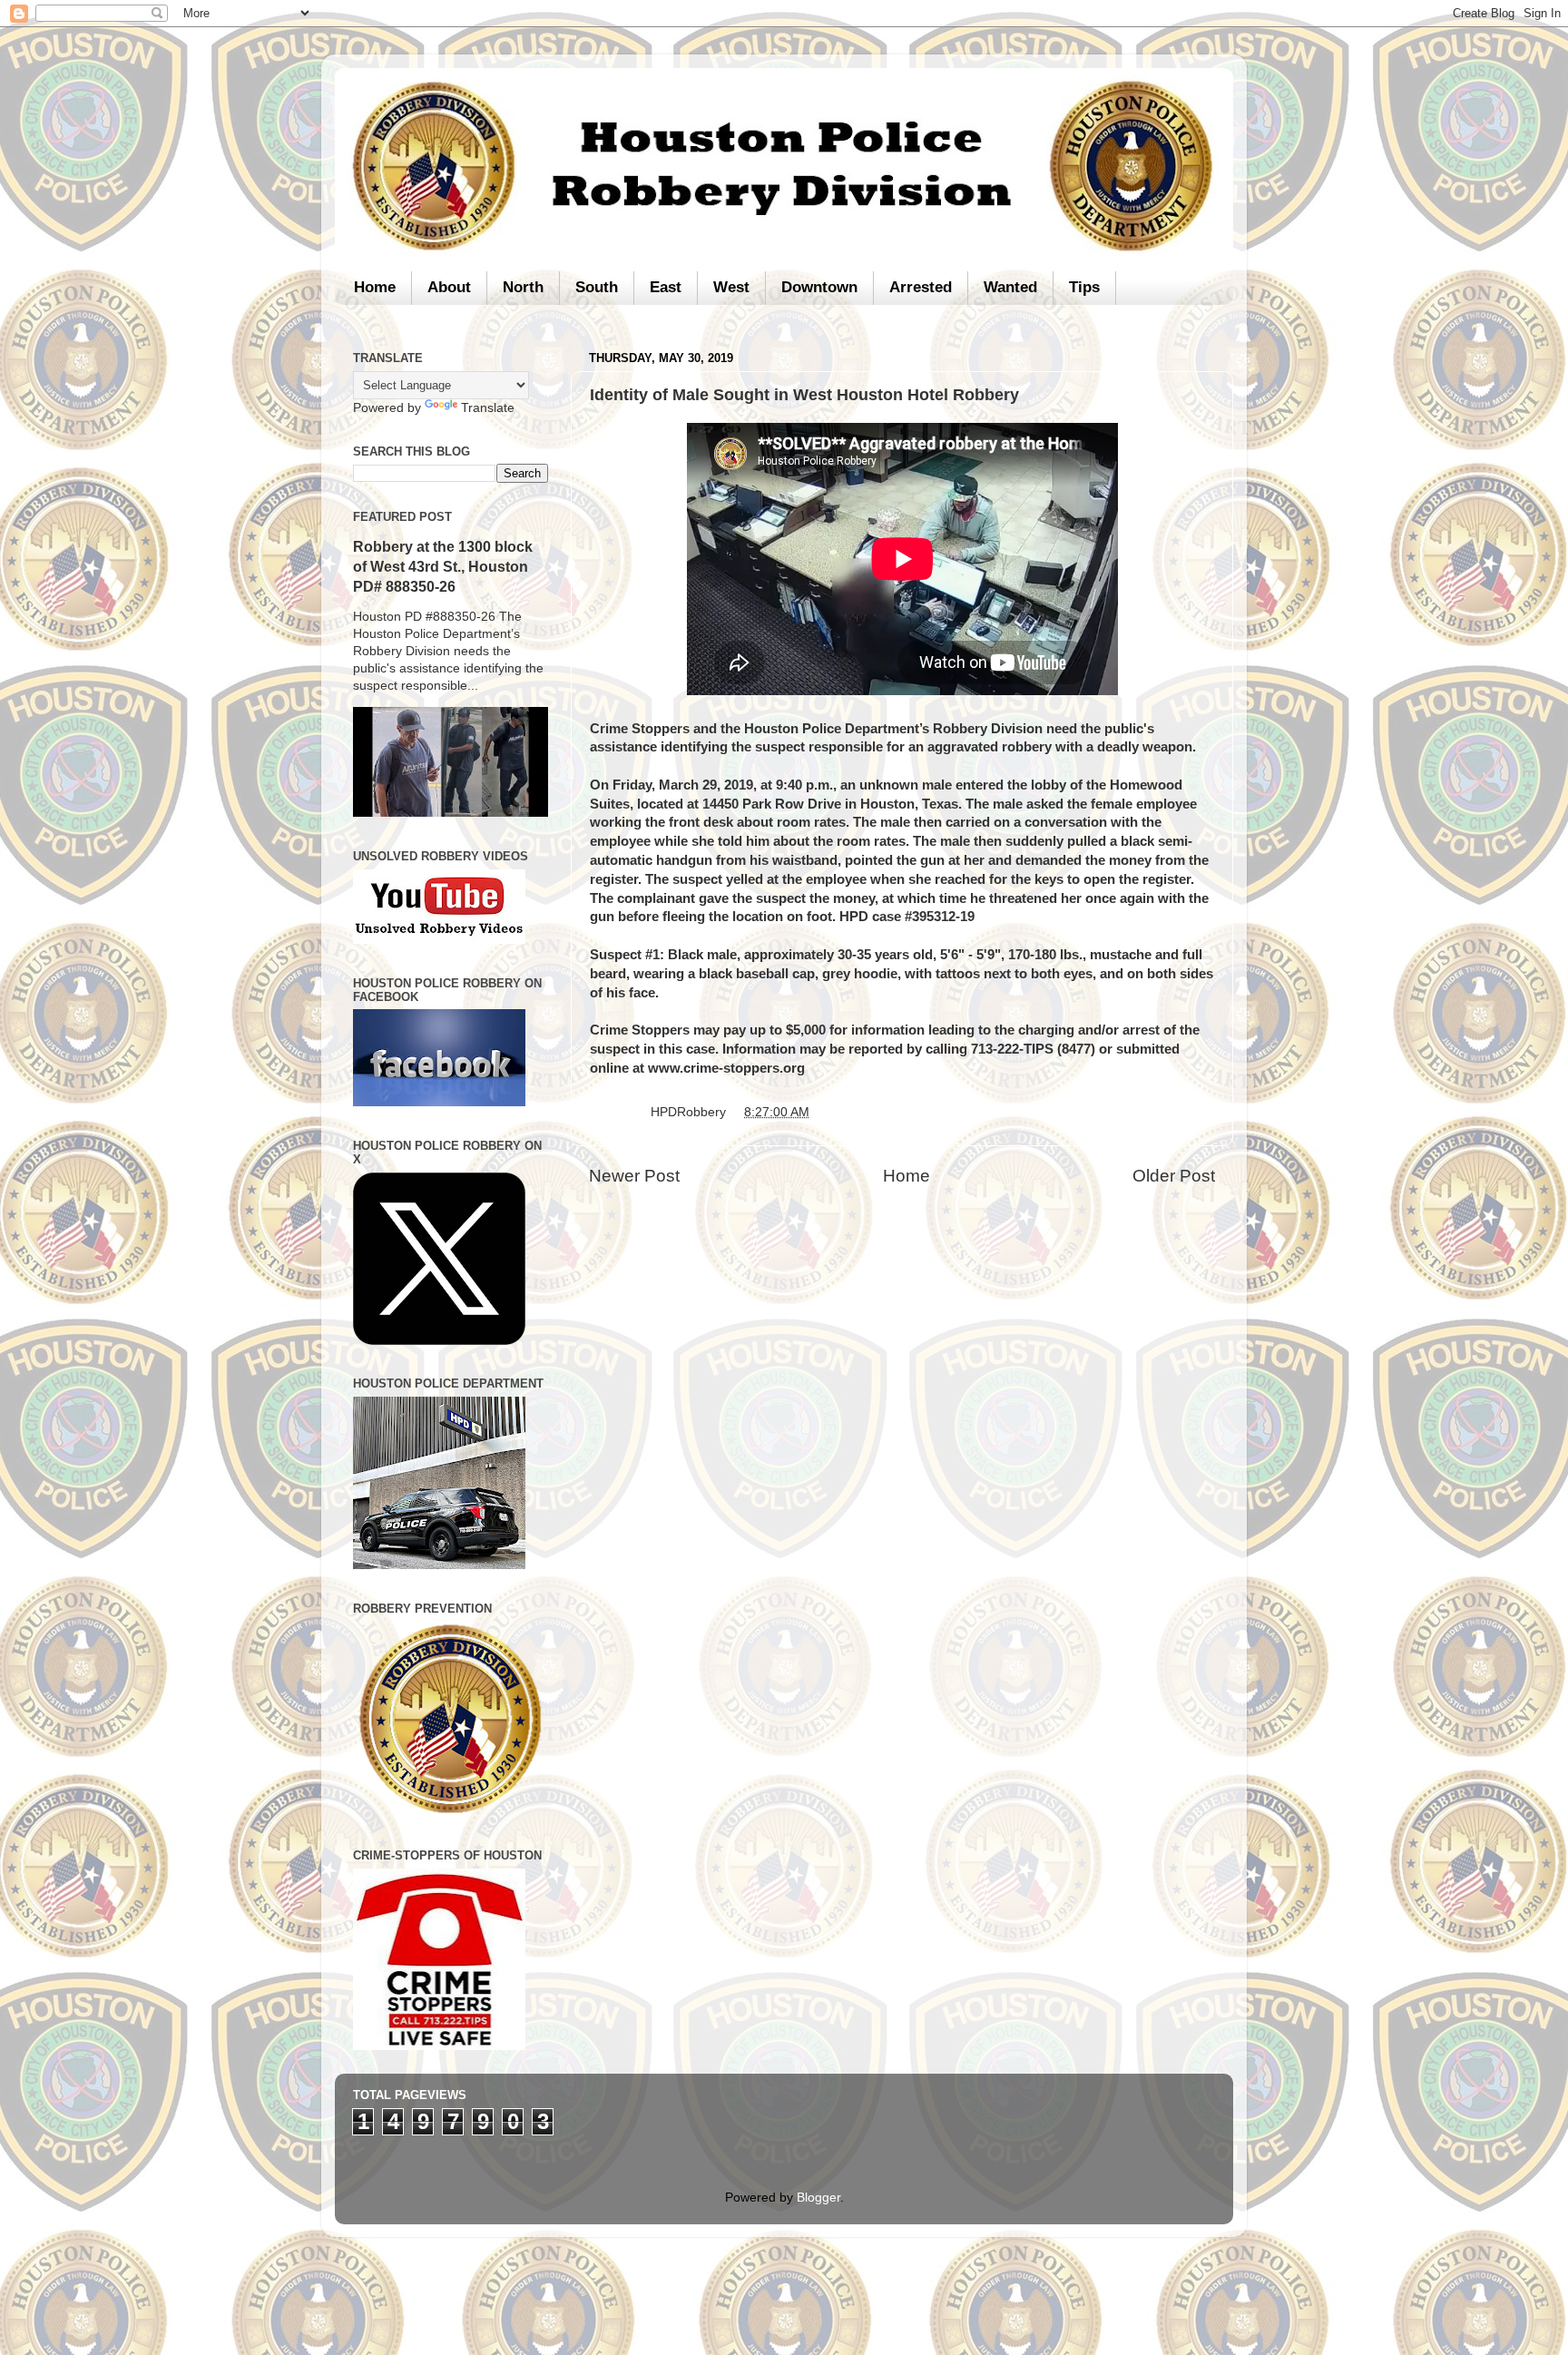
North (523, 287)
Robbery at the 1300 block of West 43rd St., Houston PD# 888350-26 (443, 567)
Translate (488, 408)
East (666, 287)
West (731, 287)
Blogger (818, 2198)
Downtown (819, 287)
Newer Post (634, 1176)
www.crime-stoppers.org (726, 1068)
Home (375, 287)
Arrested (921, 287)
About (449, 287)
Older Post (1174, 1176)
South (597, 287)
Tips (1084, 287)
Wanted (1010, 287)
